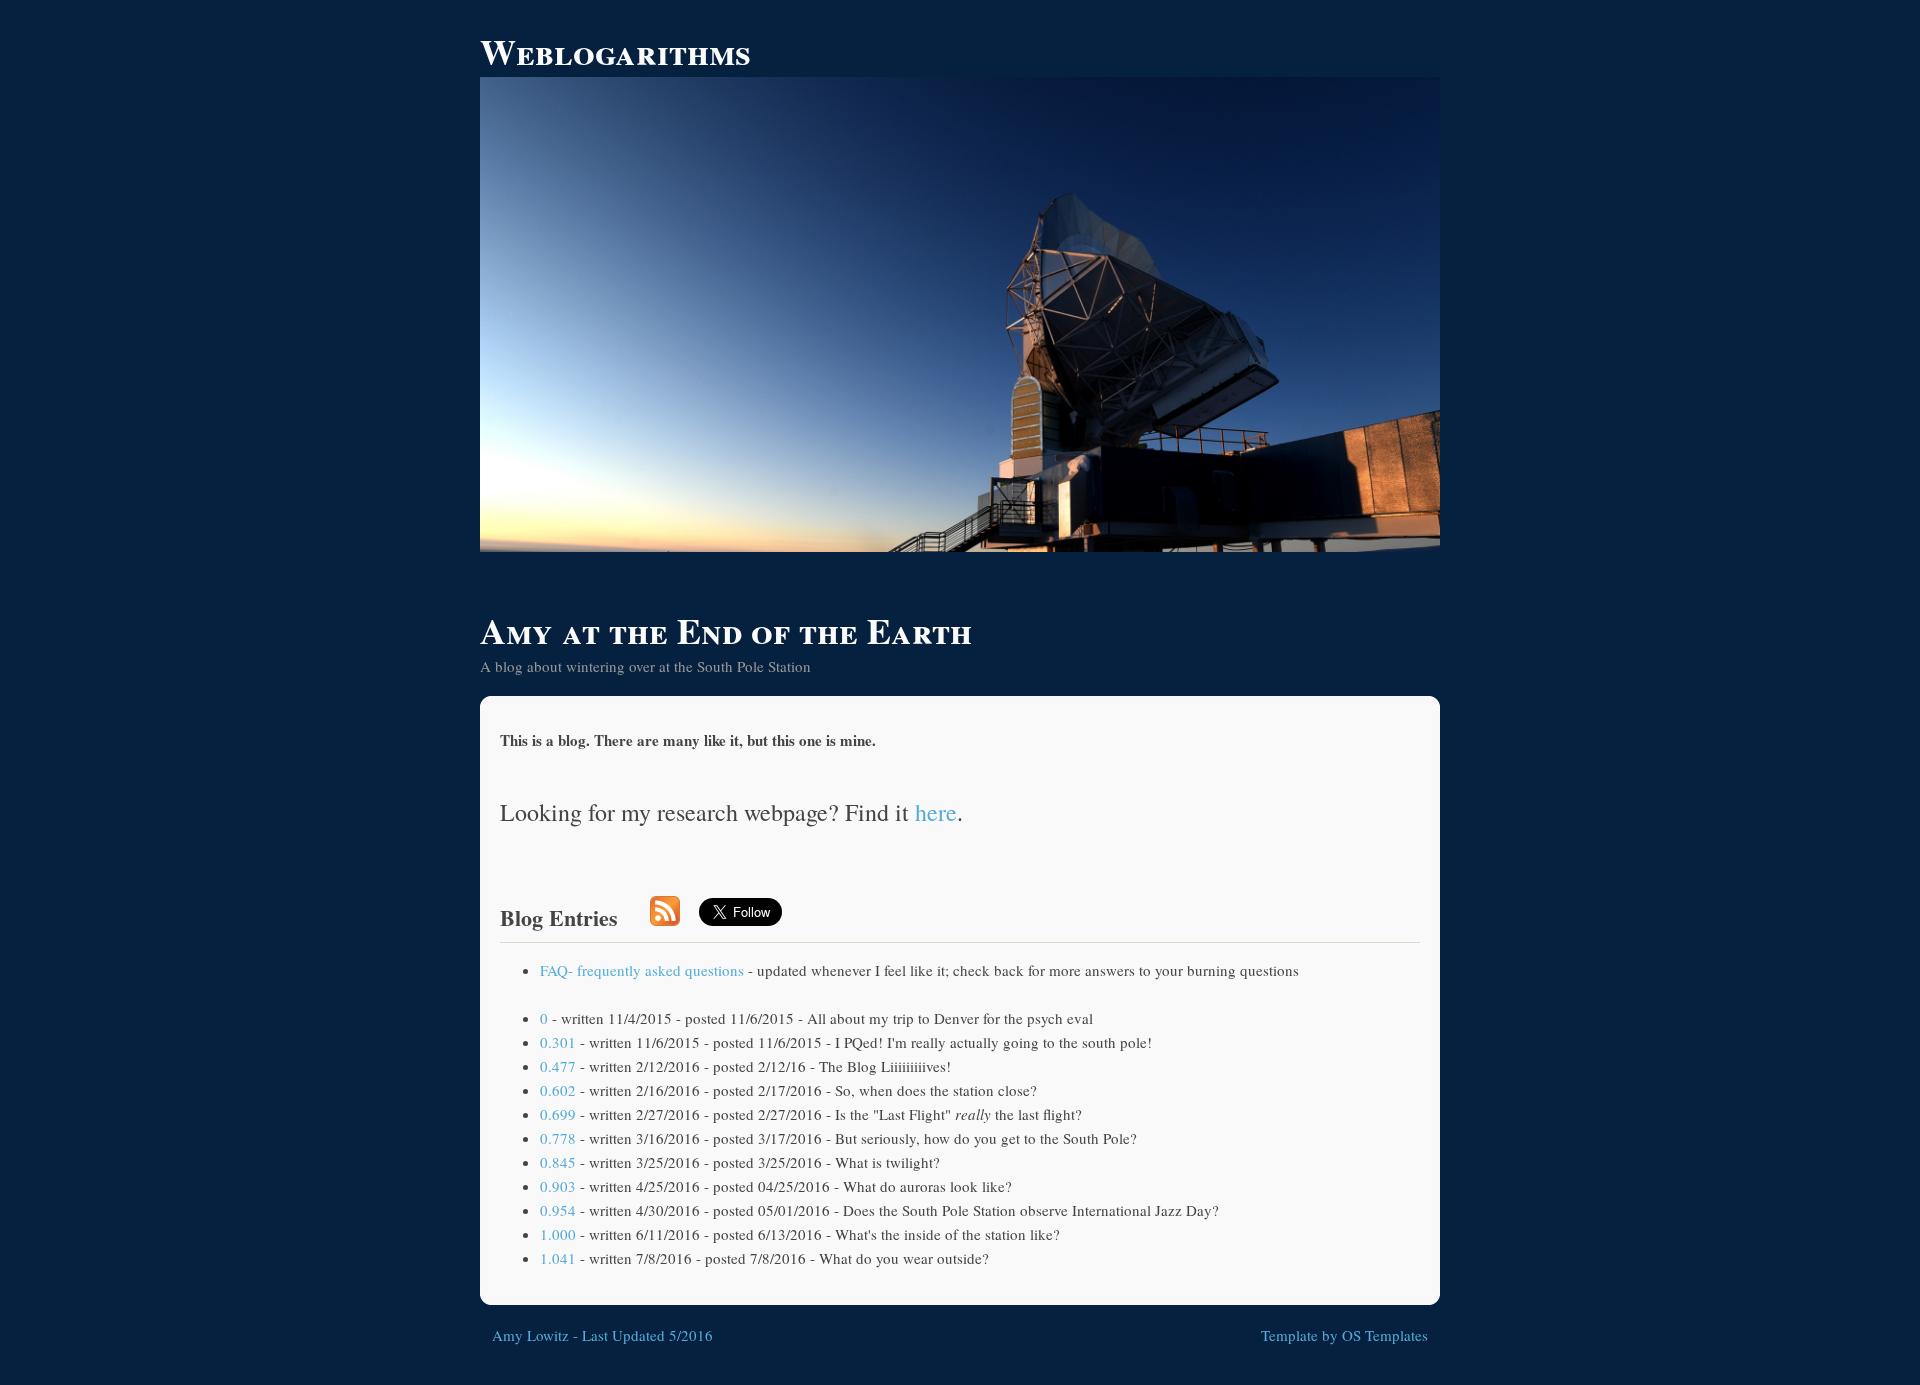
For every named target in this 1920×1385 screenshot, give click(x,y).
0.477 (558, 1066)
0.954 (558, 1210)
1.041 (558, 1258)
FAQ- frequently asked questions (642, 970)
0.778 (558, 1138)
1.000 (558, 1234)
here (936, 812)
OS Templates (1385, 1335)
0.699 (558, 1114)
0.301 (558, 1042)
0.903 (558, 1186)
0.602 (558, 1090)
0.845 (558, 1162)
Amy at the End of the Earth (726, 630)
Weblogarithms (615, 51)
